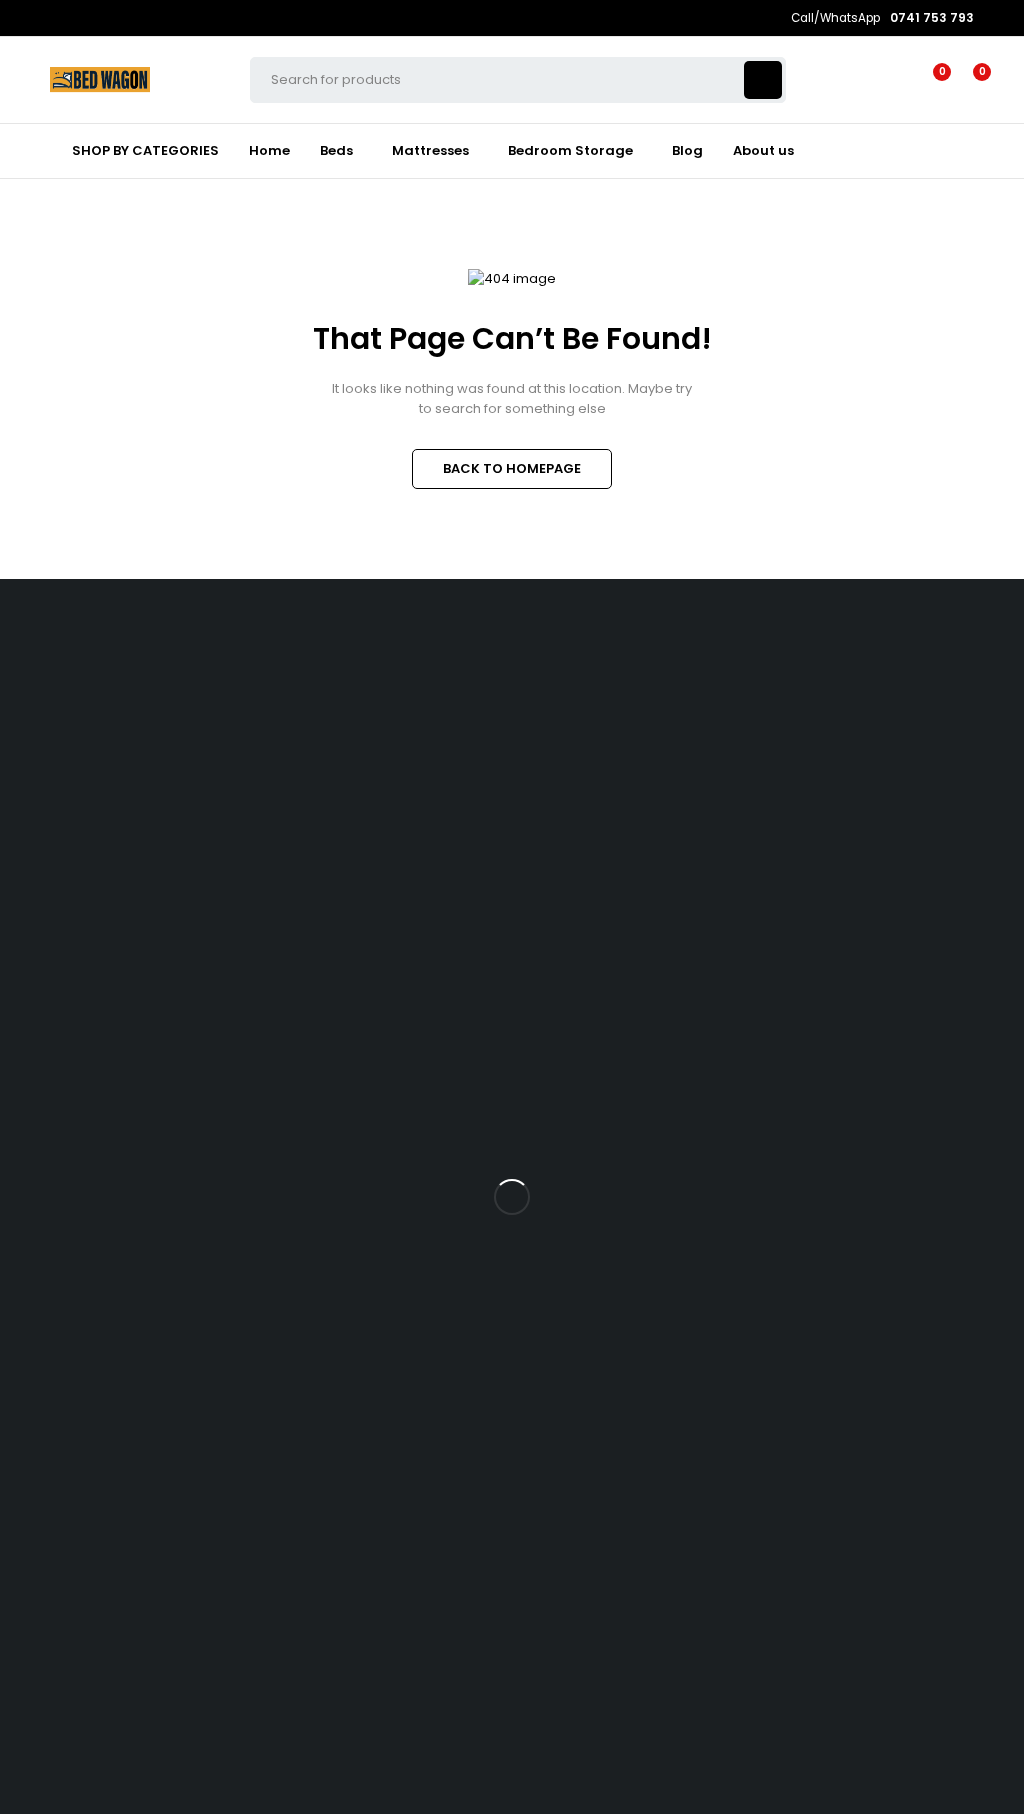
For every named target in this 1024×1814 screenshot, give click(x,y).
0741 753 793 (40, 802)
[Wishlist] (930, 80)
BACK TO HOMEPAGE (512, 468)
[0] (966, 80)
